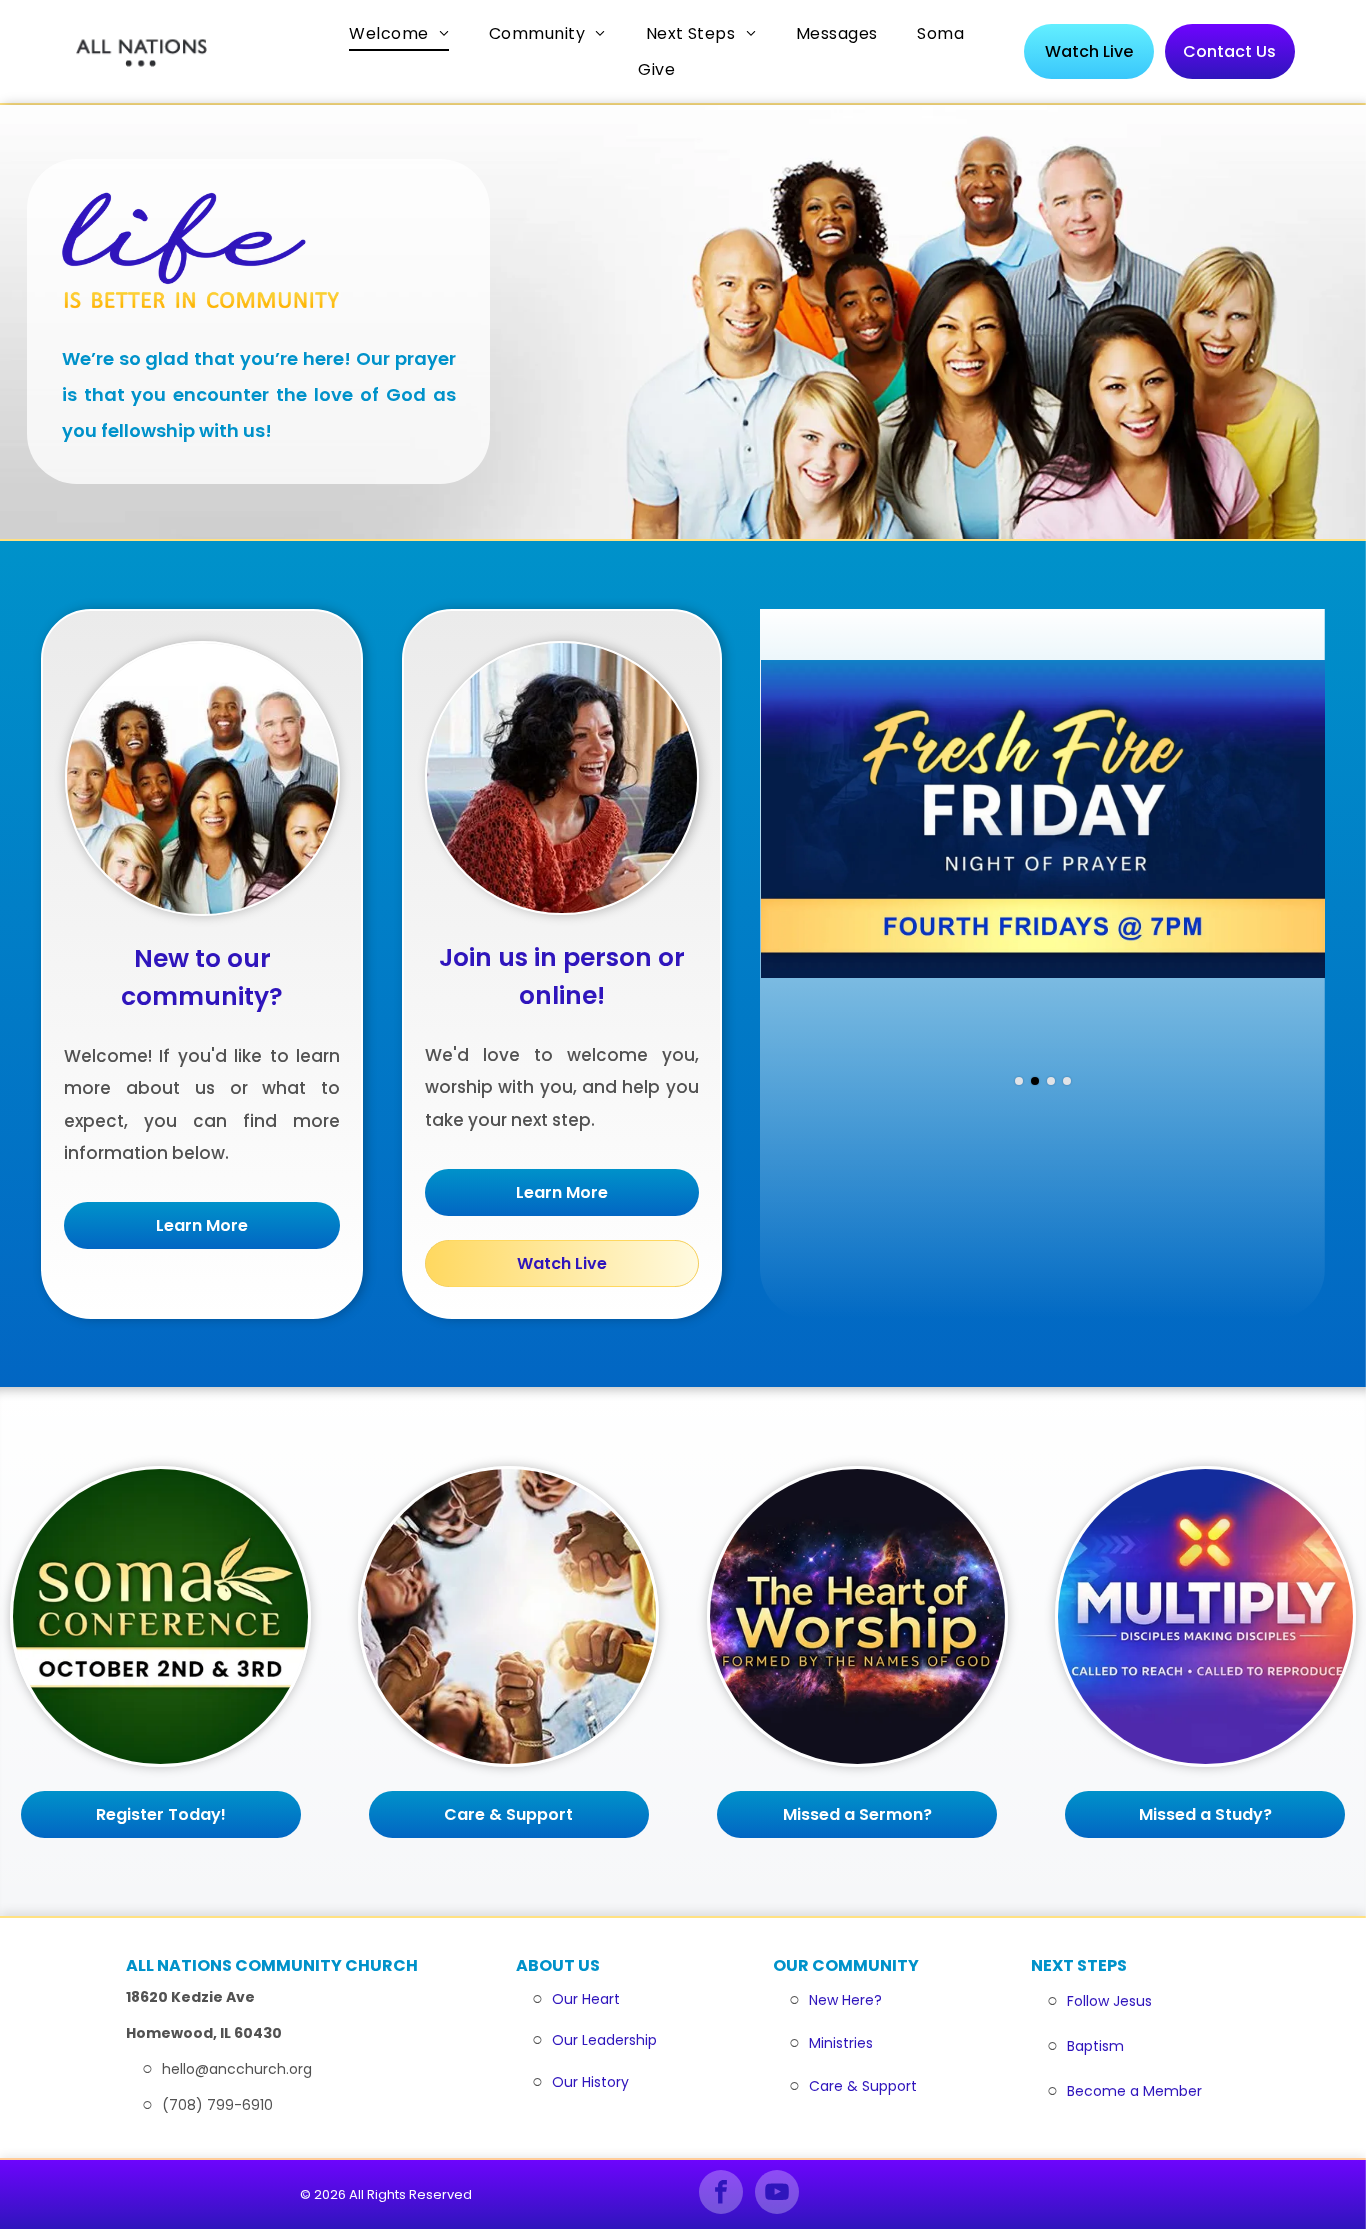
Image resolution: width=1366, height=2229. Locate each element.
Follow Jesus (1109, 2001)
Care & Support (863, 2086)
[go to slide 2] (1035, 1081)
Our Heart (586, 1999)
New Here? (845, 2000)
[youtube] (777, 2194)
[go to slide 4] (1067, 1081)
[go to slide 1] (1019, 1081)
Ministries (841, 2043)
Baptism (1095, 2046)
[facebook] (721, 2194)
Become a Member (1134, 2091)
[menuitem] (399, 33)
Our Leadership (604, 2040)
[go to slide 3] (1051, 1081)
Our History (590, 2082)
